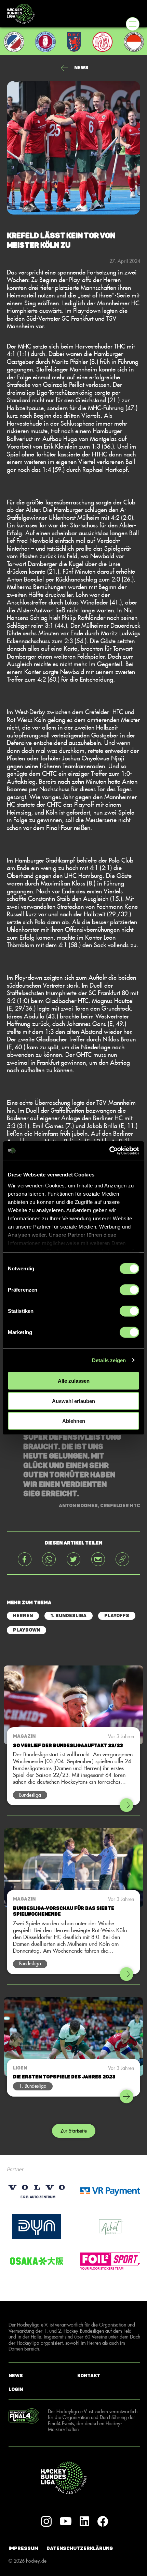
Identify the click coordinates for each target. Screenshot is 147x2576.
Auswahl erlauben (73, 1401)
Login (16, 2389)
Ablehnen (74, 1421)
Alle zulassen (74, 1381)
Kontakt (89, 2375)
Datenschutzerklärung (80, 2548)
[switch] (129, 1290)
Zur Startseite (74, 2131)
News (16, 2375)
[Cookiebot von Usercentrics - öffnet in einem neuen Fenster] (109, 1150)
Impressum (23, 2548)
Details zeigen (109, 1360)
